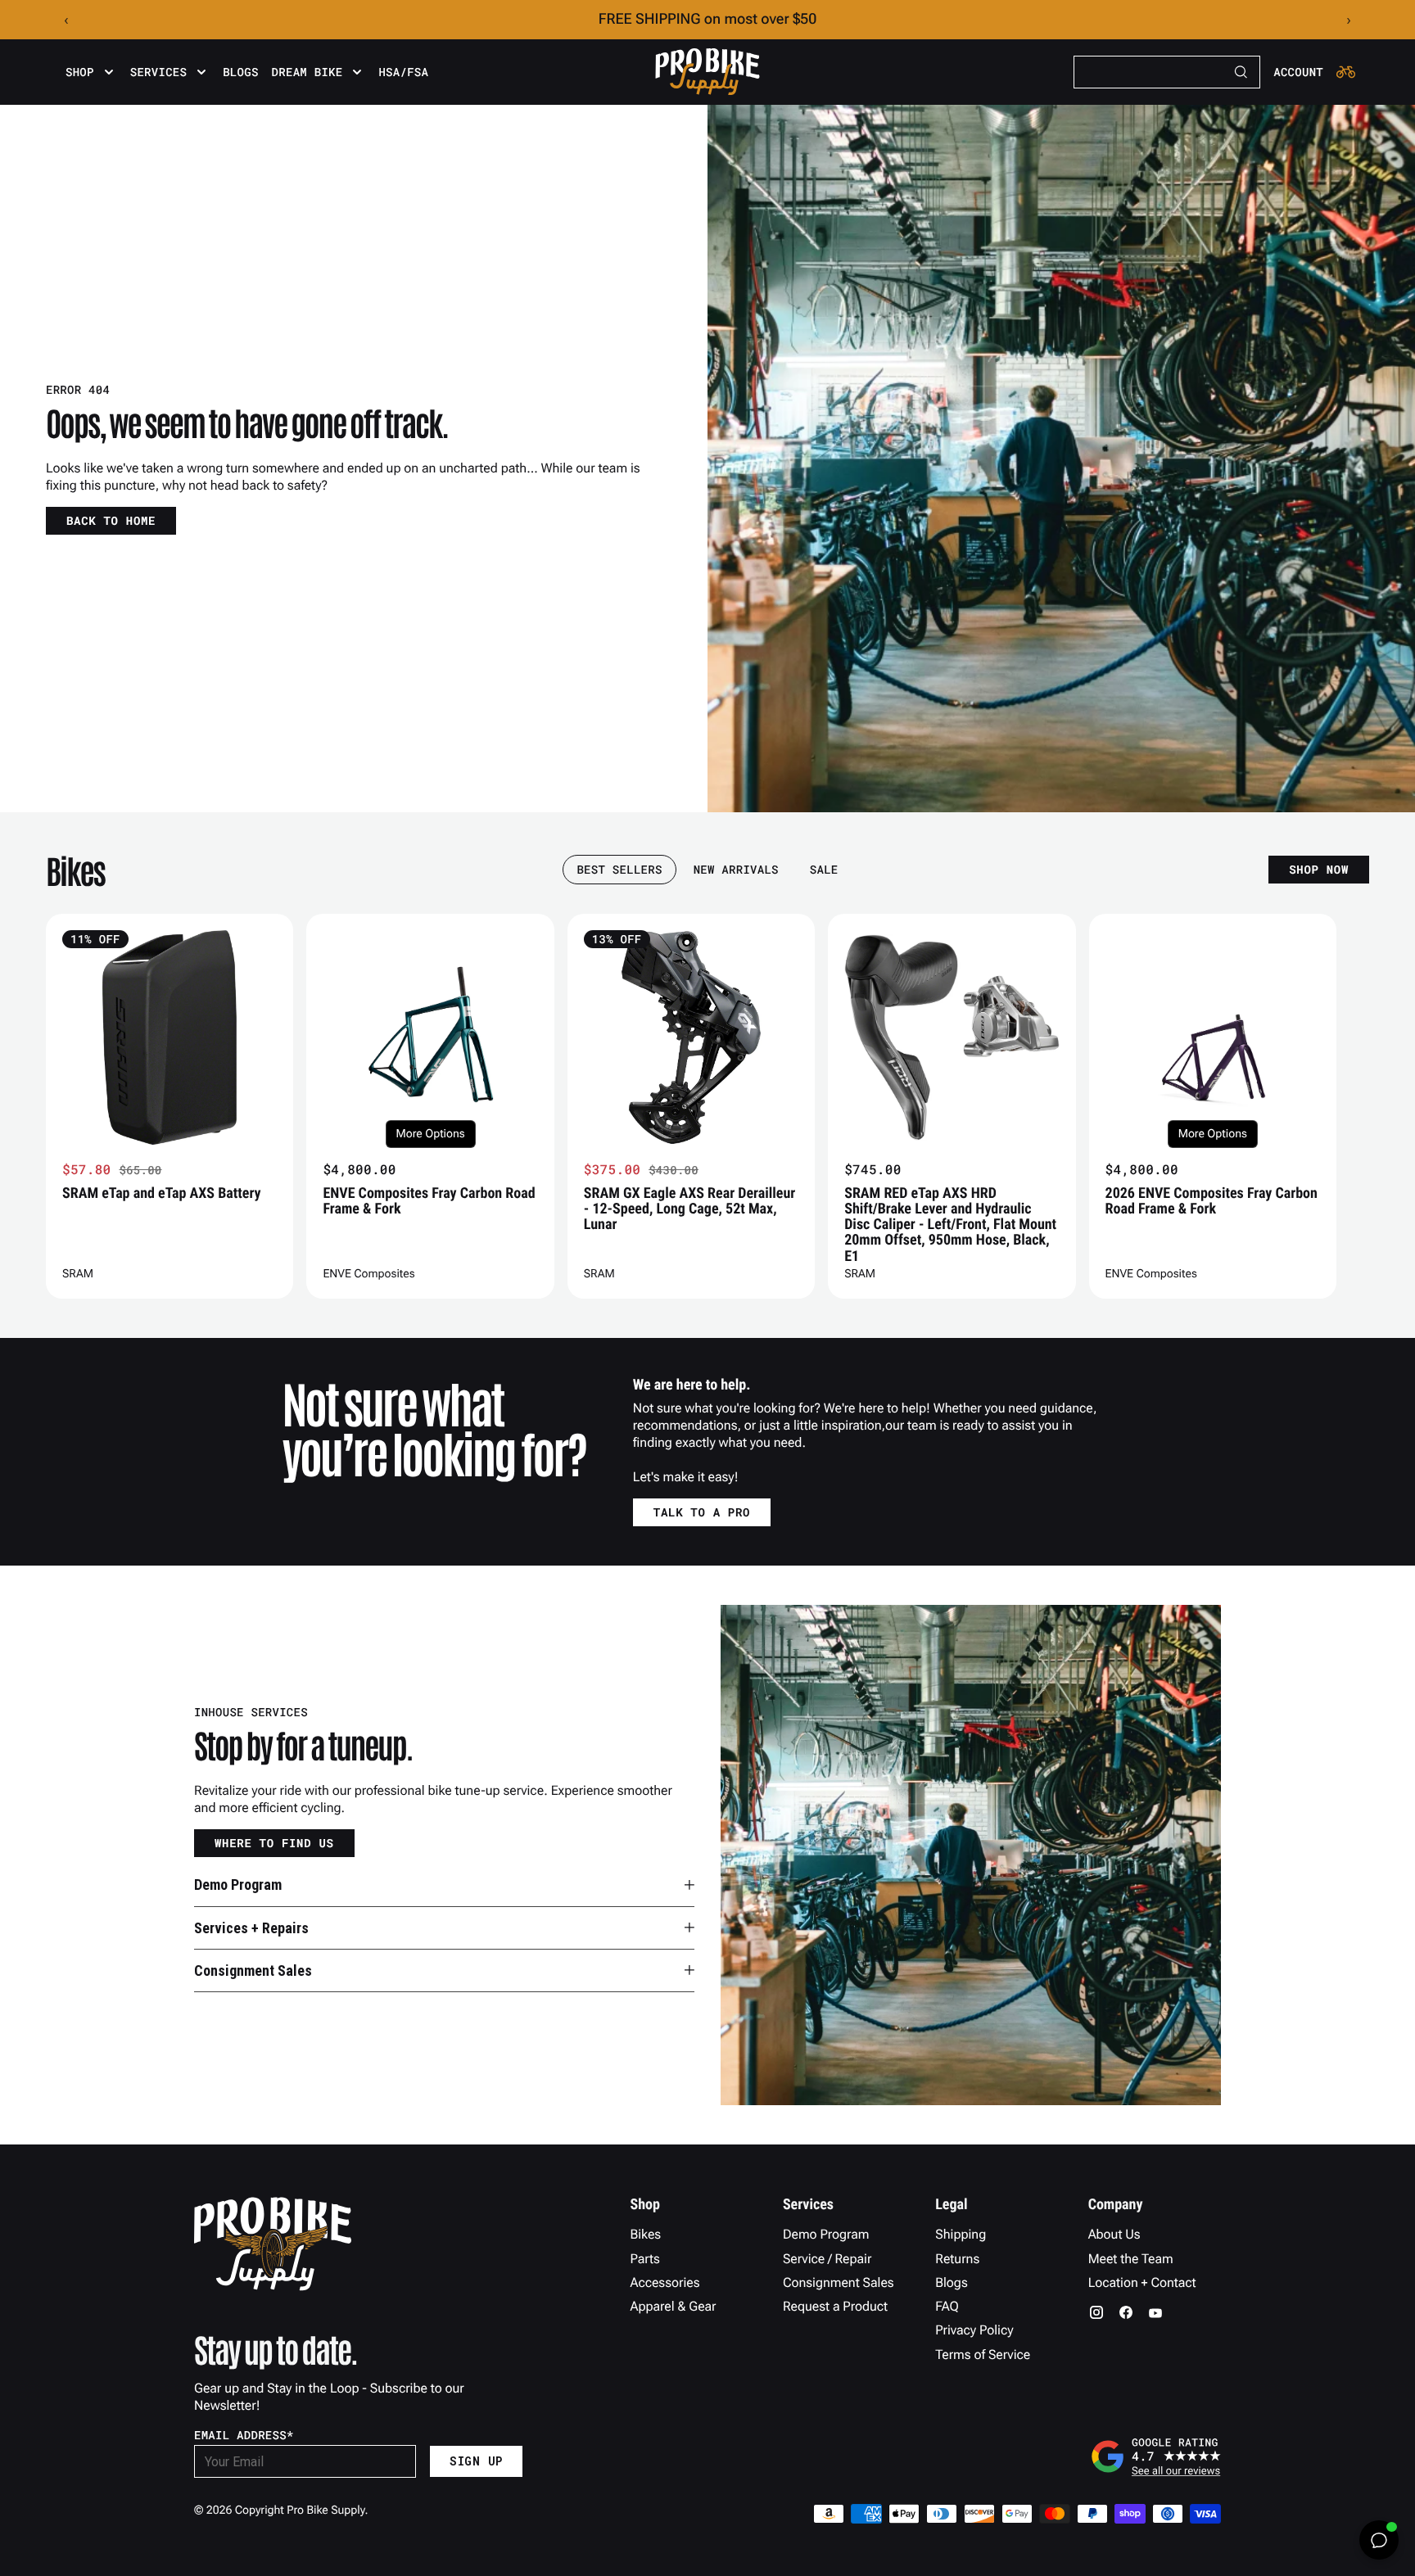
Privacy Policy (974, 2330)
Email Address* (244, 2435)
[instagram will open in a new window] (1096, 2312)
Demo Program (826, 2234)
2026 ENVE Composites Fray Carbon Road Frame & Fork (1212, 1201)
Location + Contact (1142, 2282)
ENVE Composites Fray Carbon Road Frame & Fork (429, 1201)
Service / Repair (827, 2259)
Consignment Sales (839, 2282)
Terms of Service (983, 2355)
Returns (957, 2259)
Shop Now (1319, 869)
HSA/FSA (403, 72)
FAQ (947, 2306)
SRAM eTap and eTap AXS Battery (162, 1193)
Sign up (476, 2461)
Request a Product (835, 2306)
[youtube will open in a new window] (1155, 2312)
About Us (1114, 2234)
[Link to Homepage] (707, 72)
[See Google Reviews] (1155, 2456)
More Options (431, 1134)
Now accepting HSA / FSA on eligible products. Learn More (708, 19)
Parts (645, 2259)
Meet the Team (1131, 2259)
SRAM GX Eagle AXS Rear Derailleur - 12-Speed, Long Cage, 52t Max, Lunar (689, 1209)
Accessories (665, 2282)
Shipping (961, 2234)
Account (1298, 72)
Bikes (646, 2234)
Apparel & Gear (674, 2306)
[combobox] (1167, 72)
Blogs (240, 72)
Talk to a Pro (702, 1512)
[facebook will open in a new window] (1126, 2312)
